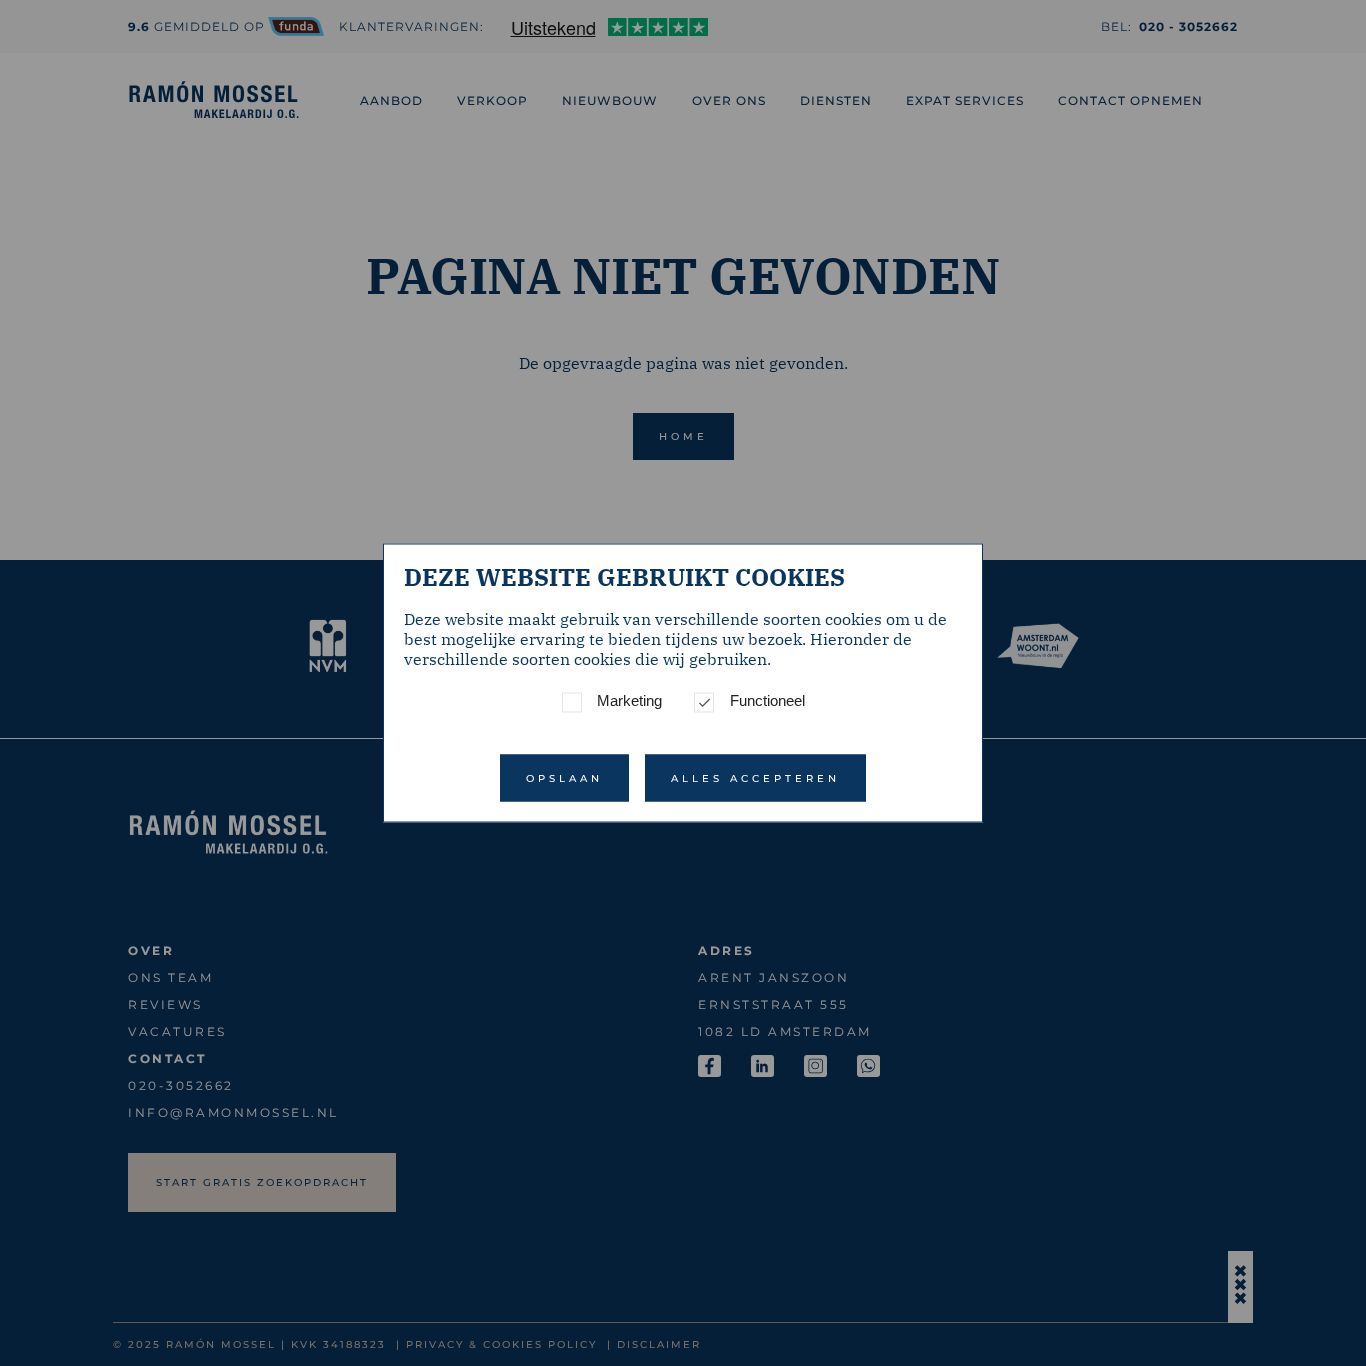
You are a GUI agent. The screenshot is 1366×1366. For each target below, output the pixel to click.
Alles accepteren (755, 778)
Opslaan (564, 778)
